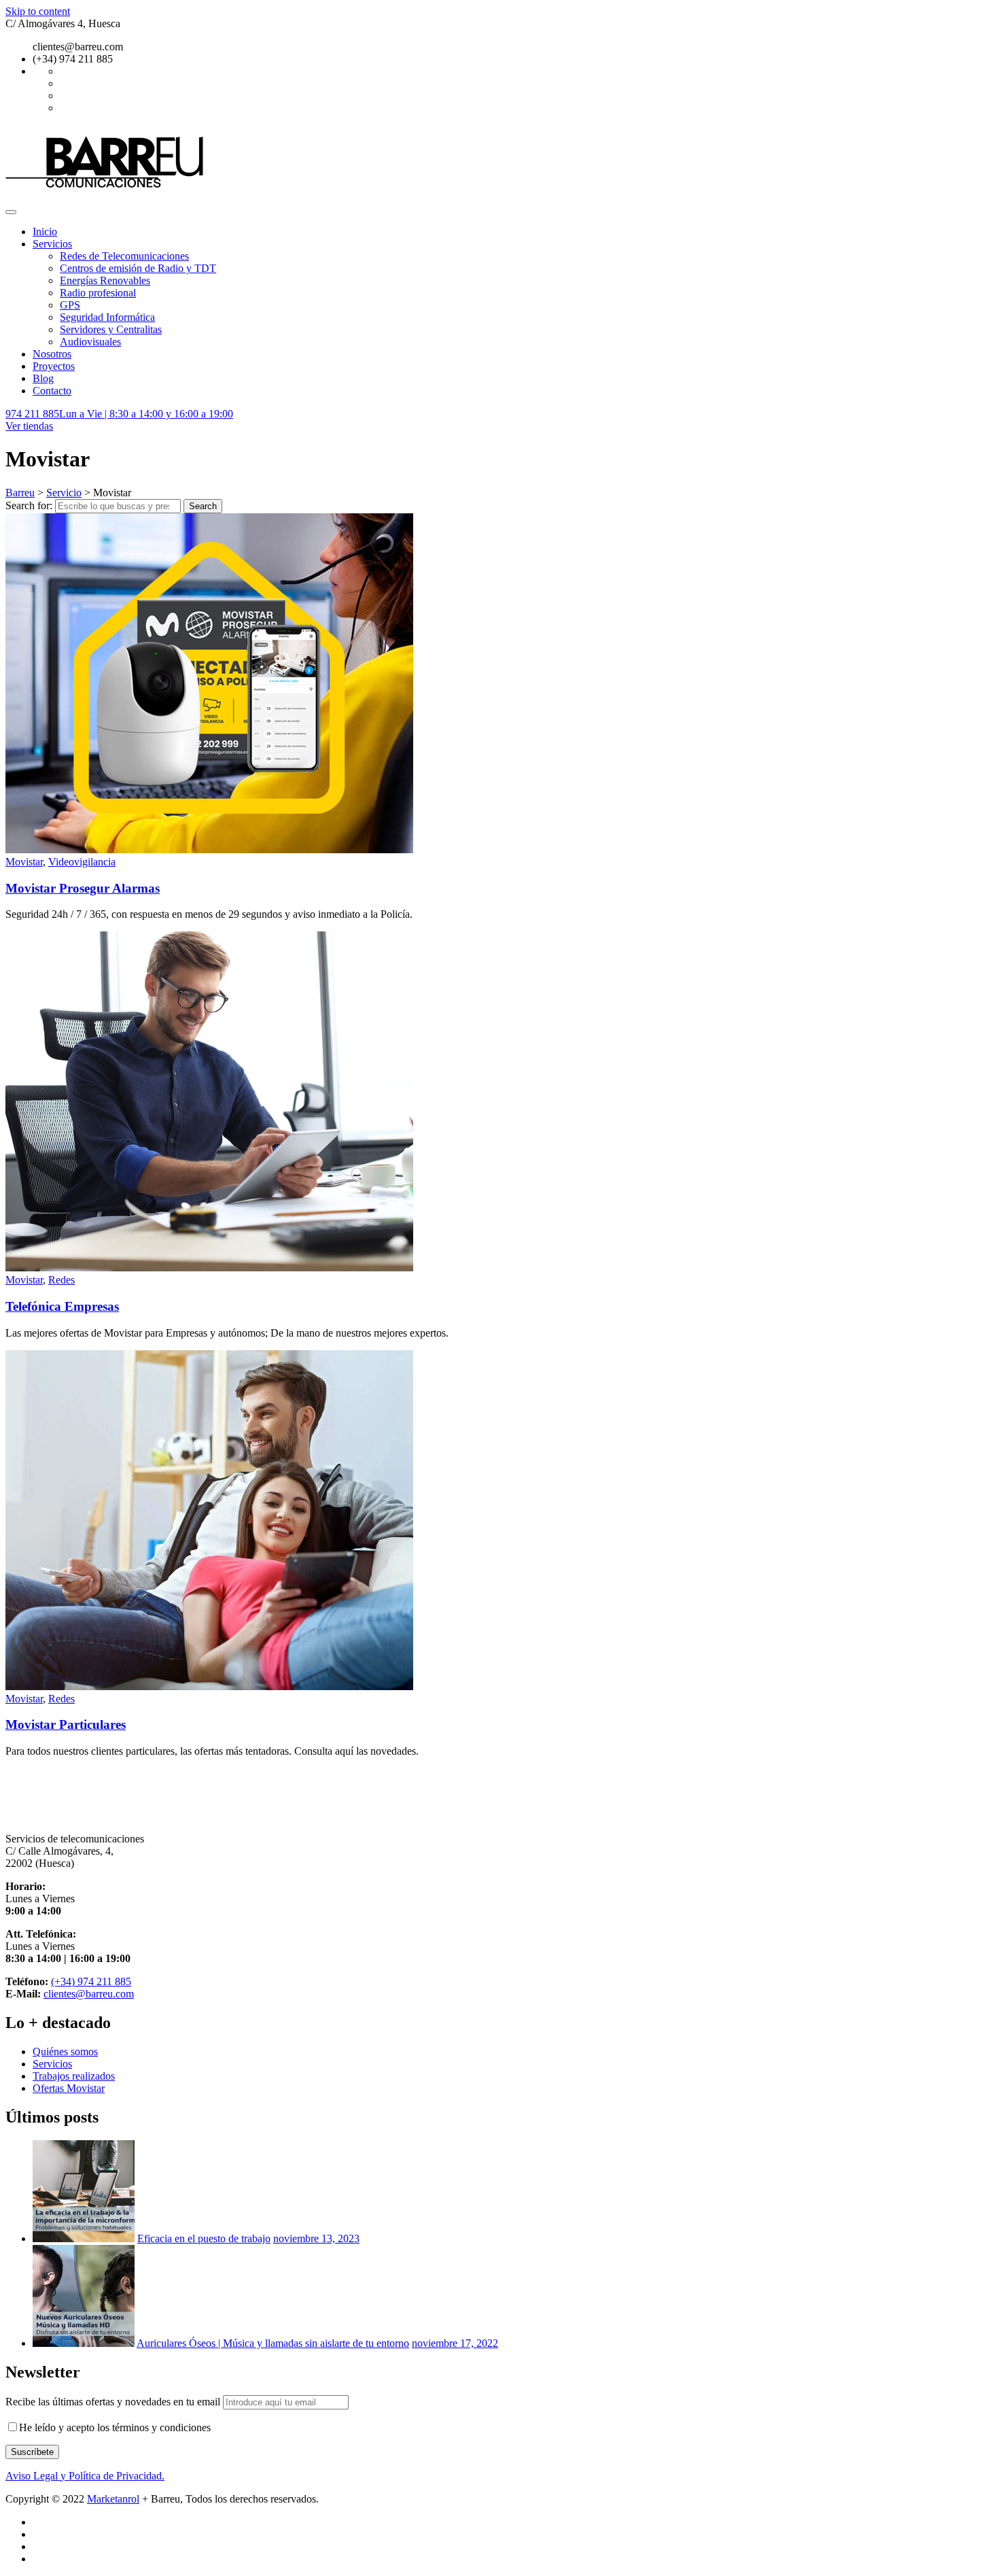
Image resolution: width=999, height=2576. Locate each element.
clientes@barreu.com (89, 1994)
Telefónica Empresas (62, 1306)
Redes (62, 1280)
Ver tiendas (29, 426)
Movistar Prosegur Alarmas (83, 888)
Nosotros (52, 354)
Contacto (52, 391)
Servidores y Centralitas (111, 329)
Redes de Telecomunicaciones (124, 256)
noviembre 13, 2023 (316, 2238)
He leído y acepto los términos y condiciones (115, 2427)
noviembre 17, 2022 (455, 2343)
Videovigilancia (82, 862)
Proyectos (54, 366)
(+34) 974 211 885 (91, 1981)
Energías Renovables (105, 280)
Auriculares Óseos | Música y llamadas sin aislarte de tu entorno (273, 2343)
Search (203, 506)
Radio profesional (98, 293)
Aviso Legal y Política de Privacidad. (85, 2476)
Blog (43, 378)
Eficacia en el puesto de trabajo (204, 2238)
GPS (70, 305)
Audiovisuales (90, 342)
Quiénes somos (65, 2051)
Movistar (24, 862)
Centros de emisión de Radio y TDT (138, 268)
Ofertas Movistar (69, 2088)
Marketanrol (113, 2499)
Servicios (52, 244)
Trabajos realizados (74, 2076)
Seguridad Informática (107, 317)
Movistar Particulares (66, 1724)
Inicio (45, 231)
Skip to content (38, 11)
